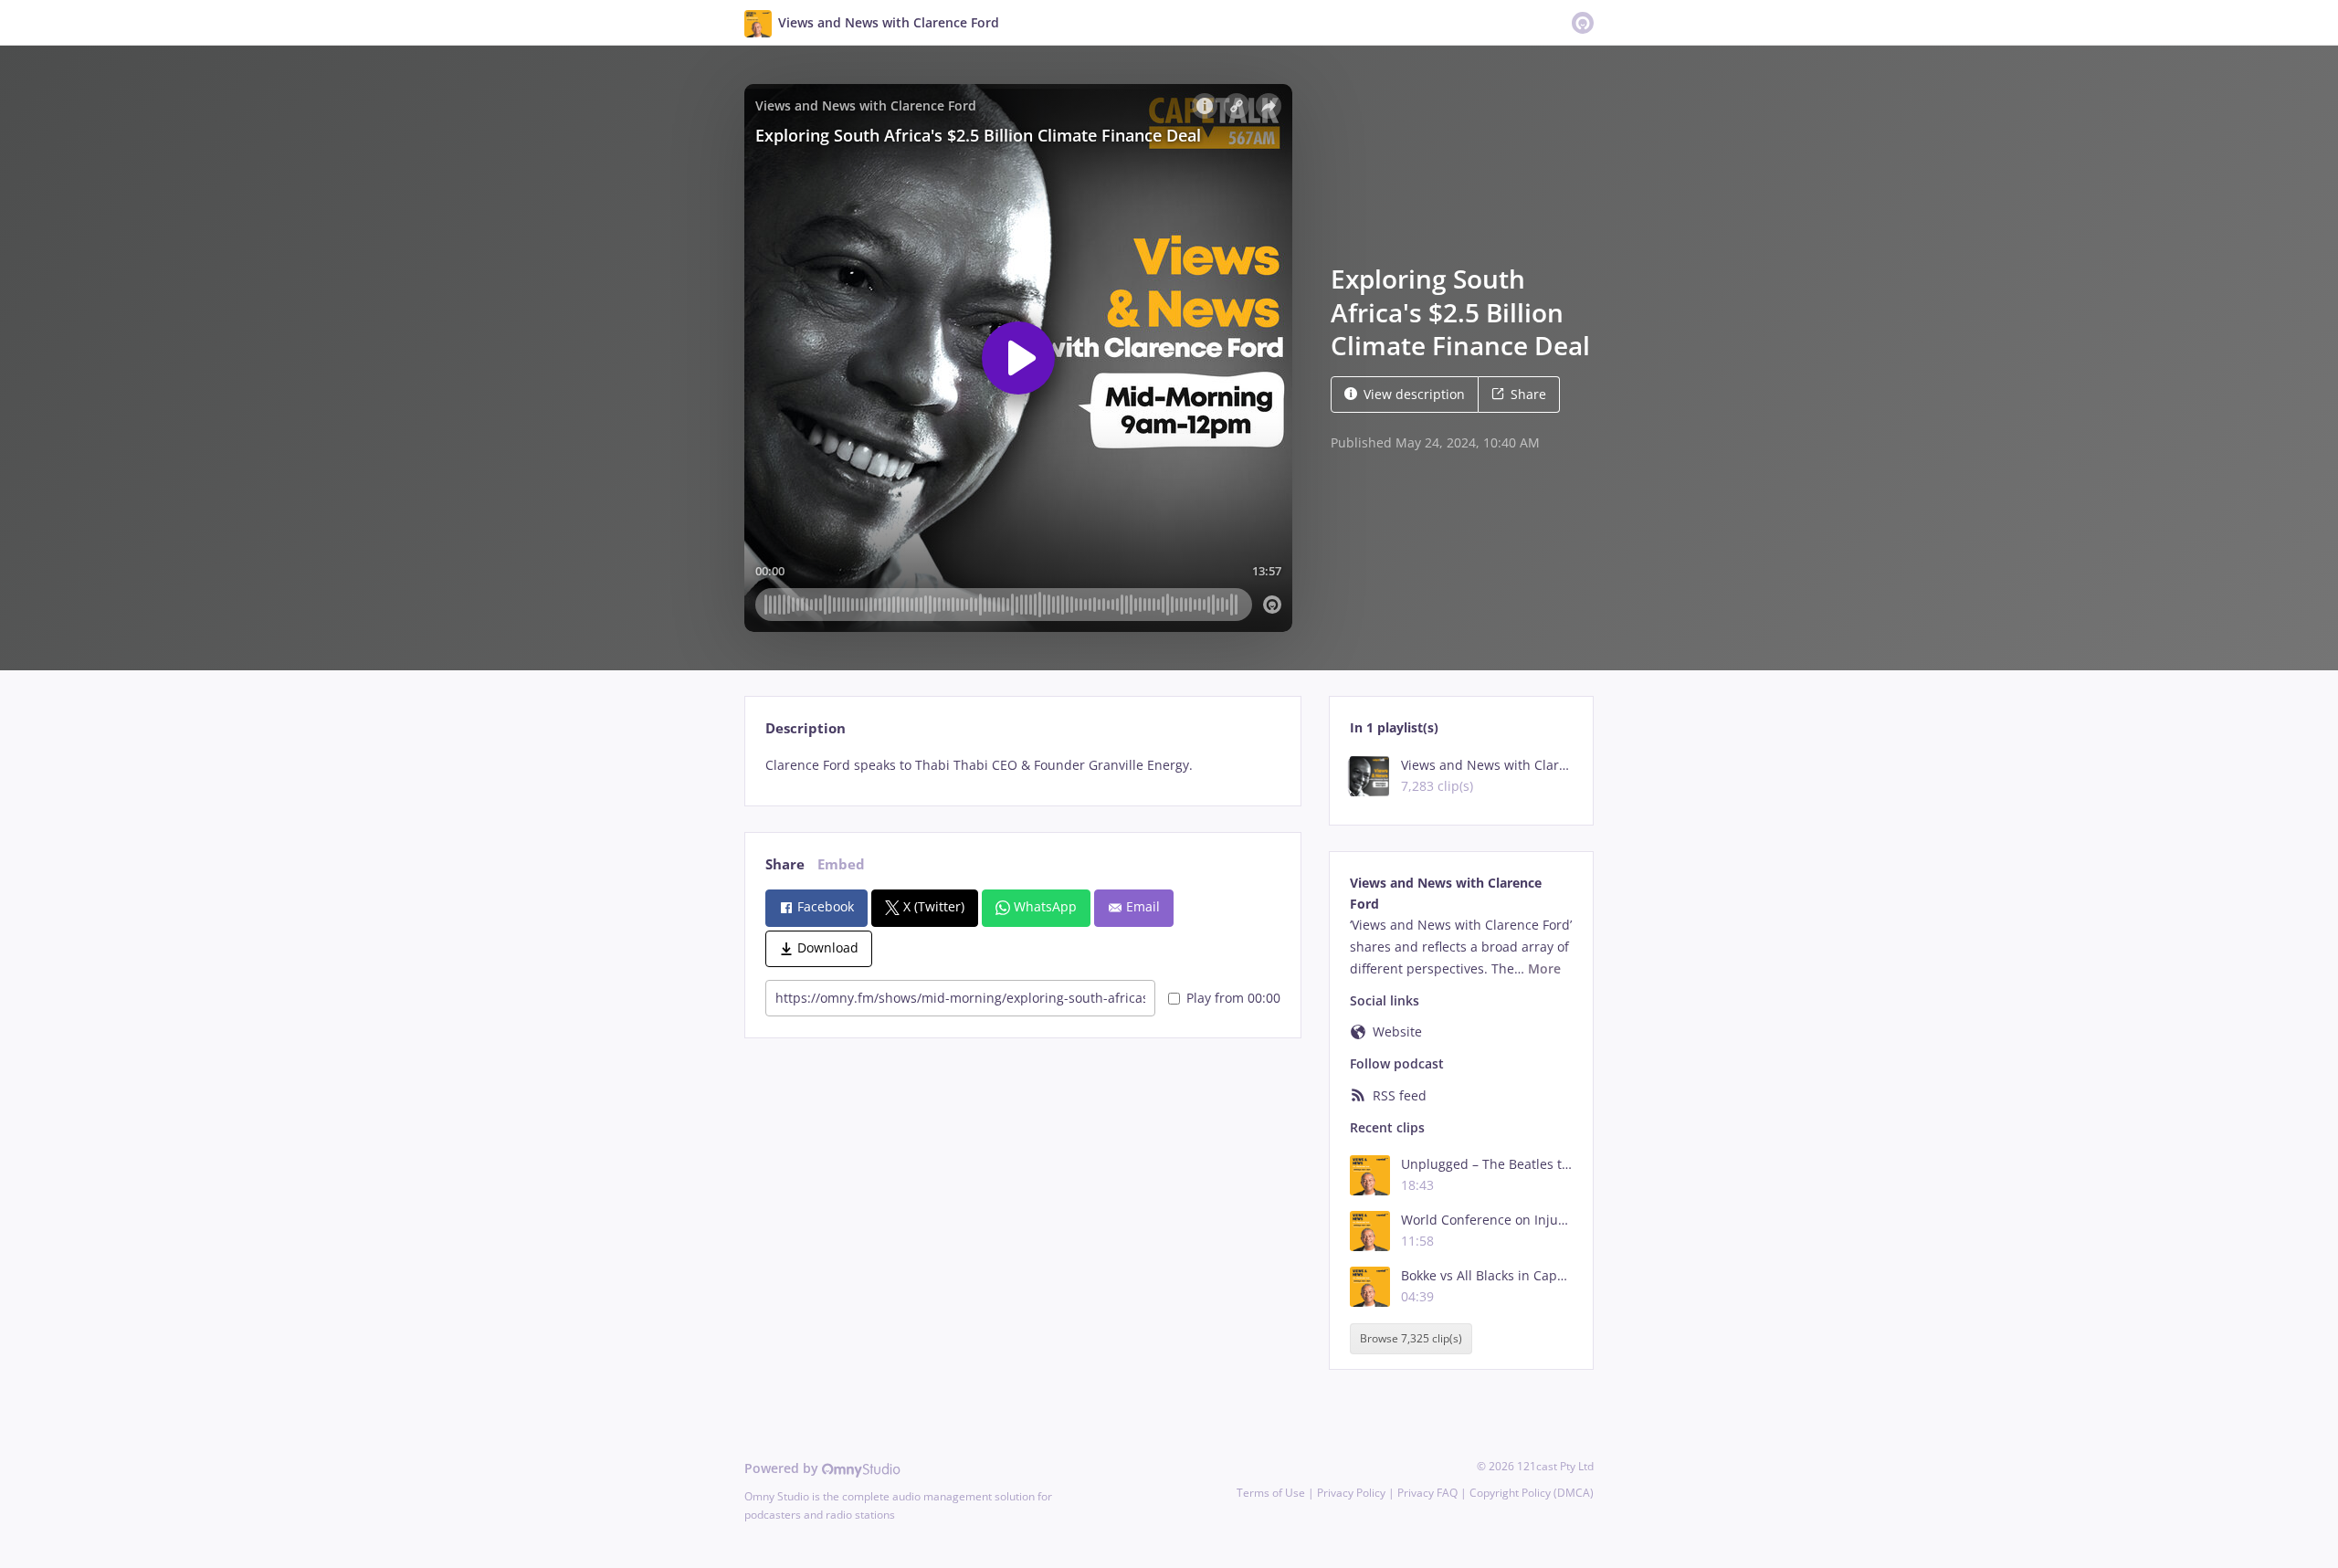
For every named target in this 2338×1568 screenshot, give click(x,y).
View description (1414, 394)
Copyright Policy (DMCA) (1532, 1493)
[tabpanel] (1022, 765)
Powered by (783, 1468)
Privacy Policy (1351, 1493)
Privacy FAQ (1427, 1493)
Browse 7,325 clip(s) (1411, 1338)
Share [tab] (785, 864)
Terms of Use (1271, 1493)
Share (1528, 394)
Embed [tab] (841, 864)
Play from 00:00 (1233, 998)
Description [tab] (806, 728)
